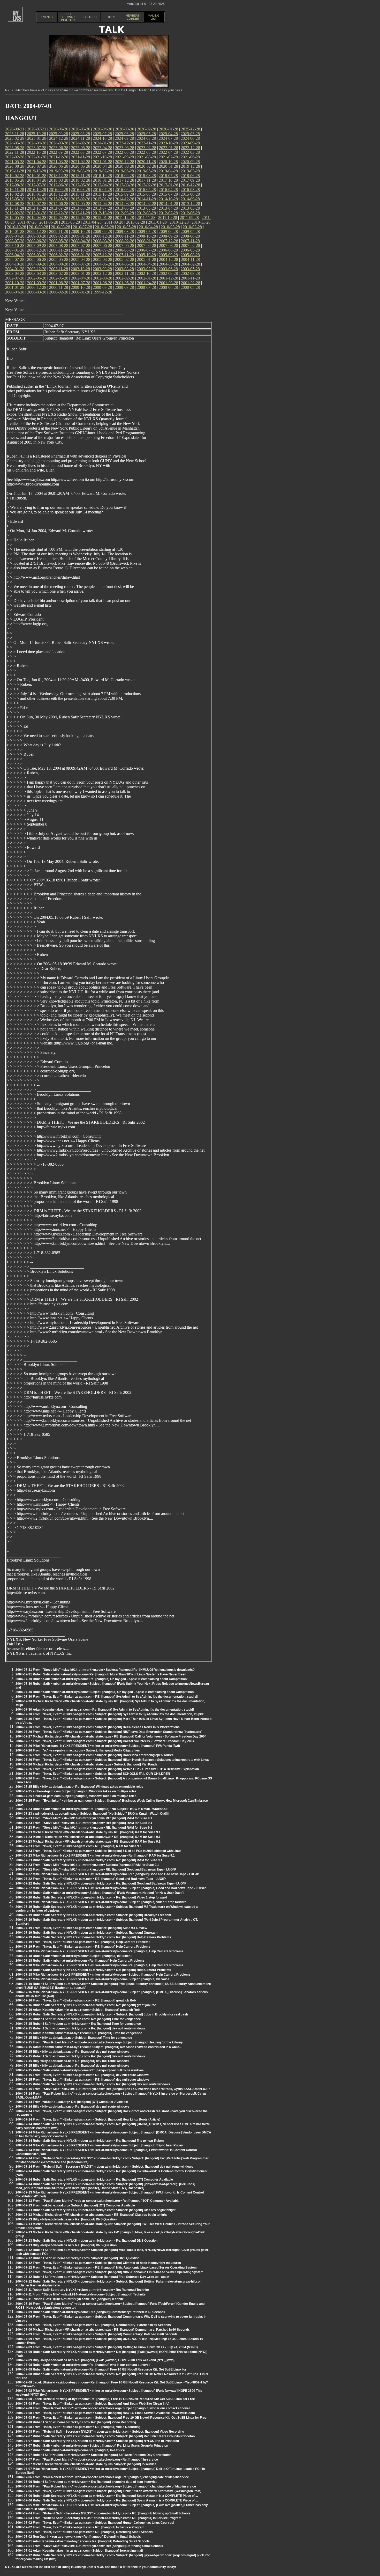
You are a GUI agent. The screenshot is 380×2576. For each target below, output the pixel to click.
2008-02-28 (125, 241)
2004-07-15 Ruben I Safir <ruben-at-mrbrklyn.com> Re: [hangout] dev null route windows (80, 2028)
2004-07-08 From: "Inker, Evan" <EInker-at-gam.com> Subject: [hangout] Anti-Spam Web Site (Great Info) (92, 2404)
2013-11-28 (15, 208)
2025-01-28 (37, 138)
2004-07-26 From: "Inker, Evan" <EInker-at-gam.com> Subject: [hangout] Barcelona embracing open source (95, 1755)
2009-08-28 (124, 231)
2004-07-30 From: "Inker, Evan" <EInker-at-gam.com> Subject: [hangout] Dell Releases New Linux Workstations (98, 1727)
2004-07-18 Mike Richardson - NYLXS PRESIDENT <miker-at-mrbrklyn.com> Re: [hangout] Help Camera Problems (100, 1951)
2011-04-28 (92, 222)
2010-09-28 (39, 227)
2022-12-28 (191, 148)
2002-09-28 (168, 273)
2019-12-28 (191, 166)
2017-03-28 (125, 185)
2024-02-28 (81, 143)
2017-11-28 (146, 180)
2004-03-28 (169, 264)
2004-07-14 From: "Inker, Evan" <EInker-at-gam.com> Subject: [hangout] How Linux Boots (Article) (88, 2119)
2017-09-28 (190, 180)
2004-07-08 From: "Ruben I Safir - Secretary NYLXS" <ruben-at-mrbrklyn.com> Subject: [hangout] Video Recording (100, 2432)
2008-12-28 (103, 236)
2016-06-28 (124, 190)
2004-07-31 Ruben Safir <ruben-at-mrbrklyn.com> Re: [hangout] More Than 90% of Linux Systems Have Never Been (101, 1674)
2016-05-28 (146, 190)
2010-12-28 (179, 222)
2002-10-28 (146, 273)
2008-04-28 (81, 241)
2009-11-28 (59, 231)
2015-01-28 (103, 199)
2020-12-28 (125, 162)
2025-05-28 (146, 134)
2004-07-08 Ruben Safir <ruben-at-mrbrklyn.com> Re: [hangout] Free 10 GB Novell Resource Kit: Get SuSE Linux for (101, 2369)
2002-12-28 (103, 273)
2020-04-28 (103, 166)
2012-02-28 (81, 218)
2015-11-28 (81, 194)
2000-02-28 (59, 292)
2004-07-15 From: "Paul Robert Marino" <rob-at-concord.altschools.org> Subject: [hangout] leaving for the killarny (99, 2042)
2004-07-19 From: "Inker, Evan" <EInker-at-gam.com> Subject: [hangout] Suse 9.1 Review (81, 1928)
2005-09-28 (168, 255)
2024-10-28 (102, 138)
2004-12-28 (169, 259)
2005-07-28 (15, 259)
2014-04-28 (103, 204)
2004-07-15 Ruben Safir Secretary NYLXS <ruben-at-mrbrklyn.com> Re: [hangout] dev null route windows (93, 2084)
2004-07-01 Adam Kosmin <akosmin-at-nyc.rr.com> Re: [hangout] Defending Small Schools (83, 2541)
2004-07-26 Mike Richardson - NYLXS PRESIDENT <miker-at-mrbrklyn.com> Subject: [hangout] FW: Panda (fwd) (98, 1746)
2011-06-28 (49, 222)
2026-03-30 (125, 129)
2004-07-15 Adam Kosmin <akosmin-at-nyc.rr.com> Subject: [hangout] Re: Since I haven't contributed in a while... (98, 2047)
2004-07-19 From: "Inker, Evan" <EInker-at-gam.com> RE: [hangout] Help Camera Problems (83, 1942)
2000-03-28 (37, 292)
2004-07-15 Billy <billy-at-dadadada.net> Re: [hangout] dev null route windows (72, 2052)
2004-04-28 (147, 264)
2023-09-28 (190, 143)
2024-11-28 (81, 138)
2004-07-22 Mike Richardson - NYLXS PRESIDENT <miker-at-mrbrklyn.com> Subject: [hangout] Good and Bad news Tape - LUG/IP (111, 1888)
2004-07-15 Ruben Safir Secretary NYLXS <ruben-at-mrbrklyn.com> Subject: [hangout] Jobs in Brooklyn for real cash (102, 2014)
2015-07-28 (168, 194)
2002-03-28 (103, 278)
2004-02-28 (191, 264)
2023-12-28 (125, 143)
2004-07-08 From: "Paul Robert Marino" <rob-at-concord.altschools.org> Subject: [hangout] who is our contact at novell (103, 2408)
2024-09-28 (124, 138)
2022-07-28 (102, 152)
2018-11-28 (81, 176)
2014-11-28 (146, 199)
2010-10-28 (17, 227)
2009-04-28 (15, 236)
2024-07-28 (168, 138)
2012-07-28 (168, 213)
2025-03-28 (190, 134)
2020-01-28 (169, 166)
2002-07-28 (15, 278)
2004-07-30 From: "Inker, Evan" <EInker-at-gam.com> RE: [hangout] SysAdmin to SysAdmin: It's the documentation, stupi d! (107, 1697)
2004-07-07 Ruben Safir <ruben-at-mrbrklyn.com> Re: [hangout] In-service (70, 2450)
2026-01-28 (169, 129)
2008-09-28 (168, 236)
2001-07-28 (81, 283)
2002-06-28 (37, 278)
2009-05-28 (190, 231)
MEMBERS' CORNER (133, 17)
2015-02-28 (81, 199)
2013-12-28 (191, 204)
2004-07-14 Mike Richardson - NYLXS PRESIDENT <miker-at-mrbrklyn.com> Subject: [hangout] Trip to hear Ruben (99, 2145)
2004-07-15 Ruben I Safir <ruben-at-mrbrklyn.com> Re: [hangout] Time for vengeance (78, 2019)
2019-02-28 (15, 176)
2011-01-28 (157, 222)
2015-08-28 (146, 194)
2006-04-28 (15, 255)
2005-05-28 (59, 259)
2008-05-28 (59, 241)
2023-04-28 (103, 148)
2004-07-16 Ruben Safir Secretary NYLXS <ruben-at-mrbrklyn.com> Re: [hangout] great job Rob (86, 2005)
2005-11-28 (124, 255)
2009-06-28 (168, 231)
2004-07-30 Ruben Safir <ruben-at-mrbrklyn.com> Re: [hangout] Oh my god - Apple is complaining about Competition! (102, 1679)
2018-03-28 (59, 180)
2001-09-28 (37, 283)
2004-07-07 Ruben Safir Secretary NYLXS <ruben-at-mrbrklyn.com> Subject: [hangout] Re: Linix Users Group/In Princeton (105, 2436)
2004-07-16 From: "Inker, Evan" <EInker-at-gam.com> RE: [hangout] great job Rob (76, 2000)
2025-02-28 (15, 138)
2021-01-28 (103, 162)
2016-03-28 (190, 190)
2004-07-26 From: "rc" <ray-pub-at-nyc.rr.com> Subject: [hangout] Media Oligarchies (78, 1750)
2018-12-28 (59, 176)
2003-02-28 (59, 273)
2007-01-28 (15, 250)
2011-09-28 (189, 218)
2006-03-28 (37, 255)
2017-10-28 (168, 180)
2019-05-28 (146, 171)
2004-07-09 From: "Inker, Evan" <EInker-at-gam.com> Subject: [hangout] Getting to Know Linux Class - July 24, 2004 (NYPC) (107, 2347)
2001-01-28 (15, 287)
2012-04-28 (37, 218)
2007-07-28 (81, 245)
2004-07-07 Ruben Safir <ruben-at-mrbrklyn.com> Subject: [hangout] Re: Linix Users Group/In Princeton (92, 2446)
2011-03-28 (114, 222)
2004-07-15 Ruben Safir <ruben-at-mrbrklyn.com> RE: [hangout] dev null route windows (80, 2070)
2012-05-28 (15, 218)
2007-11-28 (190, 241)
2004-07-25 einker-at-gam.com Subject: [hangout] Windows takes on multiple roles (76, 1791)
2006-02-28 (59, 255)
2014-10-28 (168, 199)
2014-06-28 (59, 204)
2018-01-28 (103, 180)
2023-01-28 (169, 148)
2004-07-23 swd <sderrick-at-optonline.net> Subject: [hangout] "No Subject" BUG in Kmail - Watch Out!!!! (92, 1814)
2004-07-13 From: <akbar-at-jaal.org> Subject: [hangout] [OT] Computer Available (75, 2205)
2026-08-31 (15, 129)
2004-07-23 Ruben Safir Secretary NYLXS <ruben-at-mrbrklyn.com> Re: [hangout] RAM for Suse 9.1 (89, 1860)
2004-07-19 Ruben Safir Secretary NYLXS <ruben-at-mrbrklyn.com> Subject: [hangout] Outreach (86, 1933)
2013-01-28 (37, 213)
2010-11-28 (201, 222)
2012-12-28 (59, 213)
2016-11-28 (15, 190)
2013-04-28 (168, 208)
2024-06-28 (190, 138)
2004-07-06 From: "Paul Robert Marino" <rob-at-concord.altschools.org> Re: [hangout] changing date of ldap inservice (102, 2477)
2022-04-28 (168, 152)
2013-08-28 (80, 208)
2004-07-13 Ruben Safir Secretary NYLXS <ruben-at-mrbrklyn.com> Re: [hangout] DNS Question (86, 2241)
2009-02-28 (59, 236)
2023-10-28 (168, 143)
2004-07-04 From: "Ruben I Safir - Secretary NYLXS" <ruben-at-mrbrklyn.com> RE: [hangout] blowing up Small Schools (103, 2513)
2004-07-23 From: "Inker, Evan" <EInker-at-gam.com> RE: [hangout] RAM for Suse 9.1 (79, 1846)
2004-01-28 (15, 269)
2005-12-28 (103, 255)
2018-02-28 (81, 180)
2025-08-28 (80, 134)
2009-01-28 (81, 236)
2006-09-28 (102, 250)
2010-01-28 (15, 231)
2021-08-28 (146, 157)
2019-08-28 (80, 171)
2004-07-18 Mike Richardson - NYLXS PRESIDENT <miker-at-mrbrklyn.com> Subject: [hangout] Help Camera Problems (103, 1975)
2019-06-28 (124, 171)
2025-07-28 (102, 134)
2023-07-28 (37, 148)
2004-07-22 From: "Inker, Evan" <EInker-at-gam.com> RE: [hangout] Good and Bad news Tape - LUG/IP (91, 1879)
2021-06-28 (190, 157)
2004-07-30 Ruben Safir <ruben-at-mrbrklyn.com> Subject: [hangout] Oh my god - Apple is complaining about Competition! (105, 1692)
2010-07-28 (82, 227)
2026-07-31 (37, 129)
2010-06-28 (104, 227)
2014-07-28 (37, 204)
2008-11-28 (124, 236)
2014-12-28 (125, 199)
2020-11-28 (146, 162)
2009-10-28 (80, 231)
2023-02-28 (147, 148)
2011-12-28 (124, 218)
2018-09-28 (124, 176)
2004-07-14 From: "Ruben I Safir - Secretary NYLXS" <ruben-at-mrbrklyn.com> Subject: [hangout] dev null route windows (104, 2167)
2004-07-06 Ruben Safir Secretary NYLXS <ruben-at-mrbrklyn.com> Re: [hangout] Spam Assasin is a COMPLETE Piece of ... (107, 2496)
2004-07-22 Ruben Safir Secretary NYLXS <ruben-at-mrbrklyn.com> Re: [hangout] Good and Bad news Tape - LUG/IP (101, 1883)
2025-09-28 (58, 134)
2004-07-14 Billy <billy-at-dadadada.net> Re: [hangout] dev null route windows (72, 2107)
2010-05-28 (126, 227)
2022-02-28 (15, 157)
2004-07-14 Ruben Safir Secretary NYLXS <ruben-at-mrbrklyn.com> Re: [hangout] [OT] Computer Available (94, 2180)
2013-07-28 (102, 208)
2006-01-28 (81, 255)
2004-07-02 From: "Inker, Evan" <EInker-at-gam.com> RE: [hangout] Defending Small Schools (84, 2532)
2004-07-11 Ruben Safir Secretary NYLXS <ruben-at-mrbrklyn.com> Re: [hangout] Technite (82, 2290)
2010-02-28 (192, 227)
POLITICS (90, 17)
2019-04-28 (168, 171)
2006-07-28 (146, 250)
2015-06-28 (190, 194)
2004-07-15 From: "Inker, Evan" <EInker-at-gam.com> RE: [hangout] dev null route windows (82, 2075)
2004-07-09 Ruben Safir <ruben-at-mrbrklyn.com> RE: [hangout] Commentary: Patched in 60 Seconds (90, 2312)
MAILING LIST (154, 17)
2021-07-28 (168, 157)
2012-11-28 (81, 213)
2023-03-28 (125, 148)
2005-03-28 (103, 259)
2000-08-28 (124, 287)
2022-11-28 (15, 152)
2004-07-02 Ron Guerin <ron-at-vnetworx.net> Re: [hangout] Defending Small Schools (78, 2537)
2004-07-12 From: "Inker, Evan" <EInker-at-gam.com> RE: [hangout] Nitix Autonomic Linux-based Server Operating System (106, 2268)
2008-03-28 (103, 241)
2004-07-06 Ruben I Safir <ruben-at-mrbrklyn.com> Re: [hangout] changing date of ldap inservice (86, 2482)
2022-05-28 (146, 152)
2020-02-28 (147, 166)
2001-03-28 (169, 283)
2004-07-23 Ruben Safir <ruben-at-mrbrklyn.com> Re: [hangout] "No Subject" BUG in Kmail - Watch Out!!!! (94, 1809)
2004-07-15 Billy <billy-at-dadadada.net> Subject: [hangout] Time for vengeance (74, 2038)
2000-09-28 (102, 287)
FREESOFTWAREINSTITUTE (69, 17)
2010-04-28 (148, 227)
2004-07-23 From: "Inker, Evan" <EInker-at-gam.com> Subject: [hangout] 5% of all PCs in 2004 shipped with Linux (98, 1851)
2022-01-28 (37, 157)
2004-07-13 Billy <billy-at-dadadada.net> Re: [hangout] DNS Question (66, 2219)
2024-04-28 (37, 143)
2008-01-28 (147, 241)
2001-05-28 (125, 283)
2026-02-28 (147, 129)
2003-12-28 (37, 269)
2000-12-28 (37, 287)
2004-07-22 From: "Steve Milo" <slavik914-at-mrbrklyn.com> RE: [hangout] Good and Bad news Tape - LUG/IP (96, 1870)
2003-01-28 (81, 273)
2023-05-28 (81, 148)
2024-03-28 (59, 143)
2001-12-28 (169, 278)
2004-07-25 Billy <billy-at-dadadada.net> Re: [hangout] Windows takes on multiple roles (79, 1787)
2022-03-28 (190, 152)
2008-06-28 (37, 241)
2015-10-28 (102, 194)
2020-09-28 (190, 162)
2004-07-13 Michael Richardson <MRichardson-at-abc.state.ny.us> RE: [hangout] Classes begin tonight (91, 2215)
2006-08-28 (124, 250)
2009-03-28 (37, 236)
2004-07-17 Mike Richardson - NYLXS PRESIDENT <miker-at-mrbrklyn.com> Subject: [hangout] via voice (92, 1979)
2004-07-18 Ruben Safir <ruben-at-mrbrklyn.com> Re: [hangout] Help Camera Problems (80, 1961)
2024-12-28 (59, 138)
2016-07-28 (102, 190)
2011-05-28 (70, 222)
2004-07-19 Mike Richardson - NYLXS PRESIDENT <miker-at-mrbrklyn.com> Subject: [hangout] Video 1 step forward (101, 1902)
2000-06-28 (168, 287)
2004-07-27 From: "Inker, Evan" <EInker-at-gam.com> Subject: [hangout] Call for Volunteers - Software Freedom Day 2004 (105, 1741)
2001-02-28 (191, 283)
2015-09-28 (124, 194)
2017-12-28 (125, 180)
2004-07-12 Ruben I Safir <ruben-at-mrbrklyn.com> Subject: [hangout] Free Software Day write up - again (92, 2277)
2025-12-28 (191, 129)
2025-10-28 (36, 134)
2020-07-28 (37, 166)
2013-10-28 (36, 208)
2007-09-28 (37, 245)
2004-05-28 (125, 264)
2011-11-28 (146, 218)
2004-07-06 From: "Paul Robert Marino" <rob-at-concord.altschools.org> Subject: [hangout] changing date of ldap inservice (106, 2486)
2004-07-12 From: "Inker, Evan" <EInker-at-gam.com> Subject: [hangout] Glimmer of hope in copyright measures (98, 2263)
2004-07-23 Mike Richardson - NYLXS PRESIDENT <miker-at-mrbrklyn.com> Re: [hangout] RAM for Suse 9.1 (95, 1856)
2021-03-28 (59, 162)
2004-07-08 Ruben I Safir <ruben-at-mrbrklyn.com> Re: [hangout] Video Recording (76, 2422)
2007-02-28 (191, 245)
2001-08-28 (59, 283)
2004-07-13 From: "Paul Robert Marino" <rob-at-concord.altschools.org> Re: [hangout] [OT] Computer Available (97, 2201)
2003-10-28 (80, 269)
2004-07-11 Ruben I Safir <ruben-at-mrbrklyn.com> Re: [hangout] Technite (70, 2299)
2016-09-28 (58, 190)
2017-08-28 (15, 185)
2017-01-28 (169, 185)
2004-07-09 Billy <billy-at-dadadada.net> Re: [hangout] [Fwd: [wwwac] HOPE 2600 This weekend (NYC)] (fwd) (95, 2360)
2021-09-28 (124, 157)
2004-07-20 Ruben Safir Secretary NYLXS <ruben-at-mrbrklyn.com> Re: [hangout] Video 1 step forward (91, 1897)
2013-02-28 (15, 213)
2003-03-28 (37, 273)
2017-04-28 (103, 185)
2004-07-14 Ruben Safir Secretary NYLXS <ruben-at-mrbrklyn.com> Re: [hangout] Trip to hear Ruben (90, 2141)
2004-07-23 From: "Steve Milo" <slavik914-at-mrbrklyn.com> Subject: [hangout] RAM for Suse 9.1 (87, 1865)
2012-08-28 (146, 213)
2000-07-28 (146, 287)
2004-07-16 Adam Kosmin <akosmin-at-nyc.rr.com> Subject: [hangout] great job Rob (78, 2010)
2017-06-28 (59, 185)
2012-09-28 (124, 213)
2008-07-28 (15, 241)
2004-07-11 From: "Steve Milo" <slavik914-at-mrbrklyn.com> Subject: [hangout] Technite (81, 2294)
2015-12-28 (59, 194)
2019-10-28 (36, 171)
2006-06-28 (168, 250)
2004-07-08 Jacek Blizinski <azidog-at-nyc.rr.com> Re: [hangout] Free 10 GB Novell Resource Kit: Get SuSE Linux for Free (105, 2399)
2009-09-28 (102, 231)
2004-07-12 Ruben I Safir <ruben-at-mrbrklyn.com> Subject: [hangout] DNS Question (77, 2258)
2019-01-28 (37, 176)
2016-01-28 (37, 194)
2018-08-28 (146, 176)
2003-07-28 (146, 269)
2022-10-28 (36, 152)
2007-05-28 (125, 245)
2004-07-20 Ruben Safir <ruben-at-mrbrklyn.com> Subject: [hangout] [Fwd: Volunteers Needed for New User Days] (100, 1893)
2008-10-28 (146, 236)
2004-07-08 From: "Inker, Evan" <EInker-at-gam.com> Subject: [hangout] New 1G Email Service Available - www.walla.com (105, 2413)
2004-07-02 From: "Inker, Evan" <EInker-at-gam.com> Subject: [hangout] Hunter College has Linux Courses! (95, 2523)
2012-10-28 (102, 213)
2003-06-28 (168, 269)
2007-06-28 (103, 245)
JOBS (111, 17)
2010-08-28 (60, 227)
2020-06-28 (59, 166)
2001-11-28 (190, 278)
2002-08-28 (190, 273)
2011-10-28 (168, 218)
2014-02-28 (147, 204)
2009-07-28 (146, 231)
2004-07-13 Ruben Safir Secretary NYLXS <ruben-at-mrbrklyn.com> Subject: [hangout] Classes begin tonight (96, 2210)
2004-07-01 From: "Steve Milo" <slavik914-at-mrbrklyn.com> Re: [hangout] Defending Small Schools (89, 2546)
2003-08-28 (124, 269)
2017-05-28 (81, 185)
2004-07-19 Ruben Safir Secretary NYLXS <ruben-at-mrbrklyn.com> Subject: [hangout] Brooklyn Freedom (93, 1915)
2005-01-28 (147, 259)
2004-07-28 (81, 264)
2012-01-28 (103, 218)
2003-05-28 (190, 269)
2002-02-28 (125, 278)
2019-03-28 (190, 171)
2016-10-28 (36, 190)
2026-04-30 (103, 129)
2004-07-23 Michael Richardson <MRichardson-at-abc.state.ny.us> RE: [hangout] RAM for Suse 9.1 (88, 1832)
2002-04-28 (81, 278)
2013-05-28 (146, 208)
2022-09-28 (58, 152)
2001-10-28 (15, 283)
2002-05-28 (59, 278)
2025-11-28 (15, 134)
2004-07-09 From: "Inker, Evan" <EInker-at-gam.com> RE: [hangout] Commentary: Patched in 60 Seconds (93, 2325)
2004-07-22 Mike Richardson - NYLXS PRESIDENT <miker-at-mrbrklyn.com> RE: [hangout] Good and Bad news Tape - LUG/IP (107, 1874)
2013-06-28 (124, 208)
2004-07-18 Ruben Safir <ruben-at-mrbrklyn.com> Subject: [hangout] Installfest (74, 1956)
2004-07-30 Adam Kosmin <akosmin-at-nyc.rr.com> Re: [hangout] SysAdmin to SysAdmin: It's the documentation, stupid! (105, 1710)
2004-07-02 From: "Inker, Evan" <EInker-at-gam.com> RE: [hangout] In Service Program (80, 2527)
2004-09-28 (37, 264)
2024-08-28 (146, 138)
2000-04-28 (15, 292)
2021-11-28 (81, 157)
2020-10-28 (168, 162)
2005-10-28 (146, 255)
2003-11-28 (59, 269)
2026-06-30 (59, 129)
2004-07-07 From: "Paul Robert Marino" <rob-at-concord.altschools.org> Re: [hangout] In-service (87, 2460)
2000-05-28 (190, 287)
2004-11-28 (190, 259)
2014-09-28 (190, 199)
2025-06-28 (124, 134)
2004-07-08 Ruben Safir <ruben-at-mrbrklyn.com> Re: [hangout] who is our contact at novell (83, 2365)
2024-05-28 (15, 143)
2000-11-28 (59, 287)
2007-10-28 (15, 245)
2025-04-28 (168, 134)
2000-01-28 (81, 292)
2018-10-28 (102, 176)
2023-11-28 (146, 143)
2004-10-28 (15, 264)
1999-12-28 (103, 292)
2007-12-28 (169, 241)
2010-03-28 (170, 227)
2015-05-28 (15, 199)
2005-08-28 (190, 255)
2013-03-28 (190, 208)
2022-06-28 (124, 152)
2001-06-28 (103, 283)
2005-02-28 (125, 259)
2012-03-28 (59, 218)
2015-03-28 (59, 199)
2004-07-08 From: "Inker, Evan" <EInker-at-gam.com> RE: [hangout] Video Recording (78, 2427)
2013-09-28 (58, 208)
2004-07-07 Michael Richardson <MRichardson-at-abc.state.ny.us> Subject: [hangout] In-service (86, 2464)
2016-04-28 (168, 190)
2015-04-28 (37, 199)
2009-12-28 (37, 231)
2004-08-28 (59, 264)
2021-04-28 (37, 162)
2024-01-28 (103, 143)
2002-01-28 (147, 278)
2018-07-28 (168, 176)
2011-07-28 (27, 222)
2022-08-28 (80, 152)
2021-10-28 (102, 157)
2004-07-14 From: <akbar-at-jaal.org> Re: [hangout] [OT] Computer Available (72, 2102)
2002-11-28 (124, 273)
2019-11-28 (15, 171)
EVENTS (47, 17)
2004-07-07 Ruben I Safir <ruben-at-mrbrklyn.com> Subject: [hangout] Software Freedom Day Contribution (93, 2455)
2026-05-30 (81, 129)
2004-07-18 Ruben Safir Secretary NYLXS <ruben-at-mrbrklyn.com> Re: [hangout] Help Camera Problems (93, 1970)
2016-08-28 (80, 190)
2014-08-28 (15, 204)
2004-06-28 (103, 264)
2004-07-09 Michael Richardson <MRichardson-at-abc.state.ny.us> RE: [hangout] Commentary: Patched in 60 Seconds (103, 2330)
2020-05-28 (81, 166)
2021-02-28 (81, 162)
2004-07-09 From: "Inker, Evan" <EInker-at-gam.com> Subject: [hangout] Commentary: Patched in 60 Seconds (97, 2334)
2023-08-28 (15, 148)
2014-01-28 (169, 204)
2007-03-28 (169, 245)
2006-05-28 (190, 250)
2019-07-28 (102, 171)
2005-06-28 (37, 259)
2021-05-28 (15, 162)
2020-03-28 (125, 166)
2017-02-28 (147, 185)
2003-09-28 (102, 269)
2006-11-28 (59, 250)
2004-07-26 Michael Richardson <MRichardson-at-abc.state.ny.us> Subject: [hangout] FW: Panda (86, 1764)
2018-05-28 (15, 180)
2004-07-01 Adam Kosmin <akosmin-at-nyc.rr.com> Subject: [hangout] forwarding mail (79, 2551)
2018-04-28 (37, 180)
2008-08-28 (190, 236)
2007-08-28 (59, 245)
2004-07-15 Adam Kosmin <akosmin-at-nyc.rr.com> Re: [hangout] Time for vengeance (79, 2033)
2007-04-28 (147, 245)
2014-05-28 (81, 204)
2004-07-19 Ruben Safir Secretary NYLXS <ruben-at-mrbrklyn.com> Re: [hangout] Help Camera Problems (93, 1937)
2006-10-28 (80, 250)
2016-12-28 (191, 185)
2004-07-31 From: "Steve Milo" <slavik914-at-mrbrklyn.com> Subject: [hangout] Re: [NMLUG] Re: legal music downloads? (105, 1670)
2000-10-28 (80, 287)
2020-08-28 (15, 166)
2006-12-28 (37, 250)
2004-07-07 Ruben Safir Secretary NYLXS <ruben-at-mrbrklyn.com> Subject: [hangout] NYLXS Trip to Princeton (97, 2441)
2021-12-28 (59, 157)
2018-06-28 (190, 176)
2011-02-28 (136, 222)
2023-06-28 (59, 148)
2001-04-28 (147, 283)
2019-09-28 (58, 171)
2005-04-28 (81, 259)
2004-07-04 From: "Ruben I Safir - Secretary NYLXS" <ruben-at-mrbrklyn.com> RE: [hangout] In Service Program (98, 2518)
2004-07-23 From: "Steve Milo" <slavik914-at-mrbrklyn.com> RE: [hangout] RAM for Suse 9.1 (84, 1818)
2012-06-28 (190, 213)
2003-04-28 (15, 273)
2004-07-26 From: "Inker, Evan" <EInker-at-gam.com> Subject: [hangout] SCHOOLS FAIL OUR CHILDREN (93, 1774)
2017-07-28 (37, 185)
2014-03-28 (125, 204)
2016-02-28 (15, 194)
